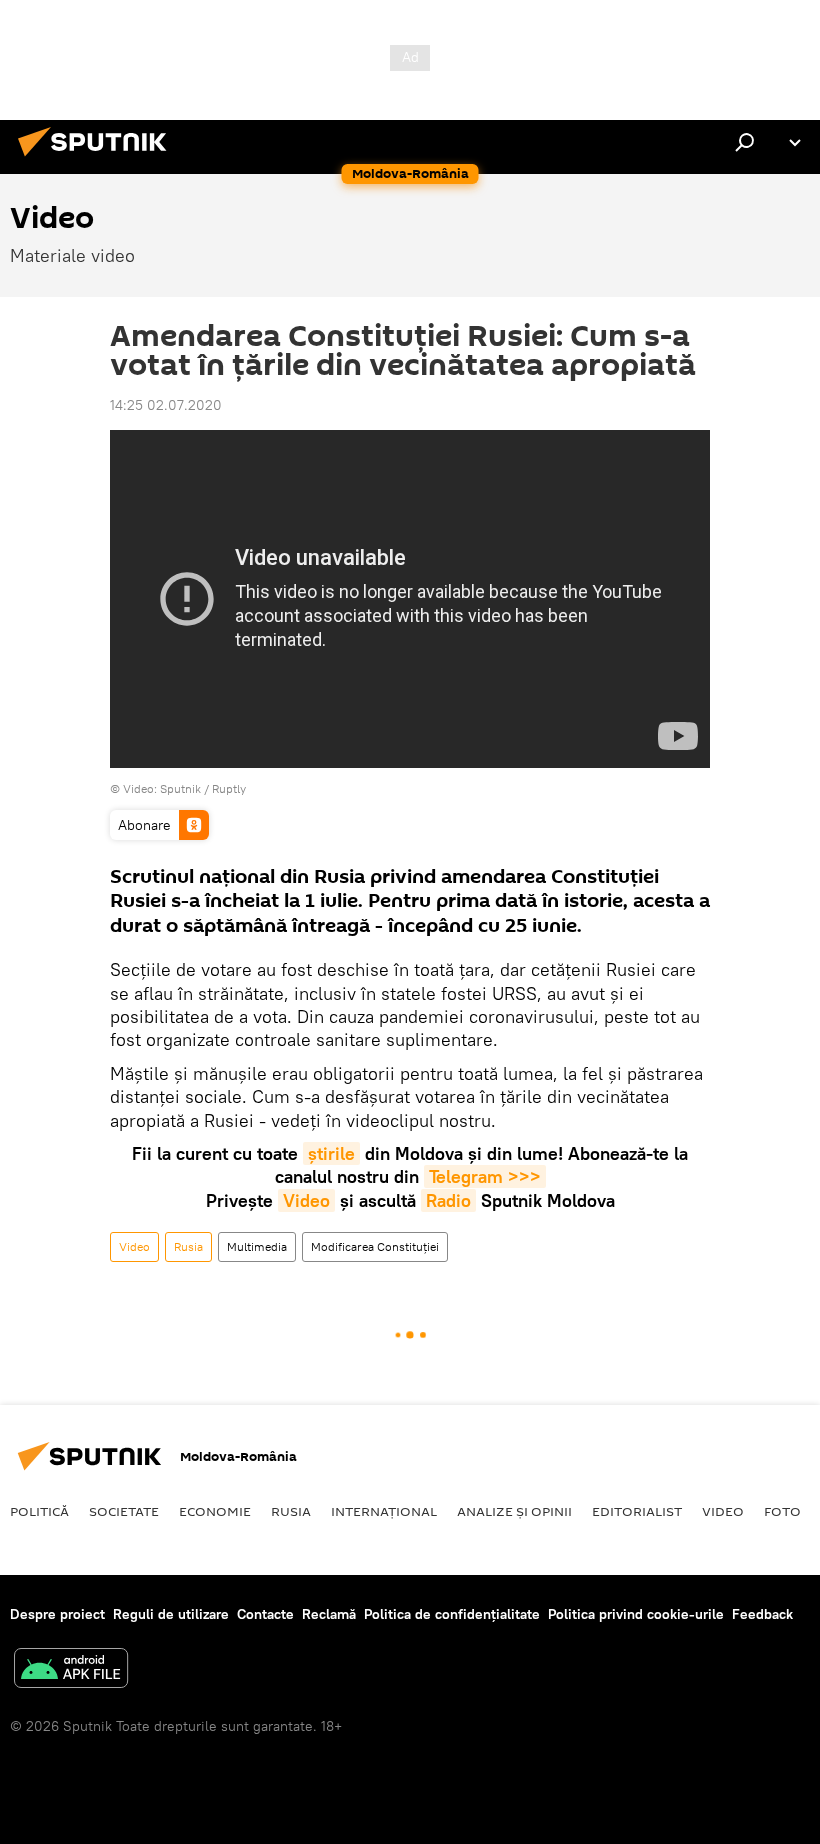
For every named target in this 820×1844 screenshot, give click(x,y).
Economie (215, 1511)
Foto (782, 1511)
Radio (448, 1200)
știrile (331, 1153)
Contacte (265, 1614)
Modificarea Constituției (375, 1246)
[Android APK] (71, 1670)
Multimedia (257, 1246)
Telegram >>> (485, 1176)
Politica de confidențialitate (452, 1614)
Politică (39, 1511)
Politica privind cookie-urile (636, 1614)
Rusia (188, 1246)
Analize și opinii (514, 1511)
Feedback (762, 1614)
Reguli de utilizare (171, 1614)
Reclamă (329, 1614)
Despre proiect (57, 1614)
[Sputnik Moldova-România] (98, 159)
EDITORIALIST (637, 1511)
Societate (124, 1511)
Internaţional (384, 1511)
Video (306, 1200)
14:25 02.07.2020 (166, 405)
